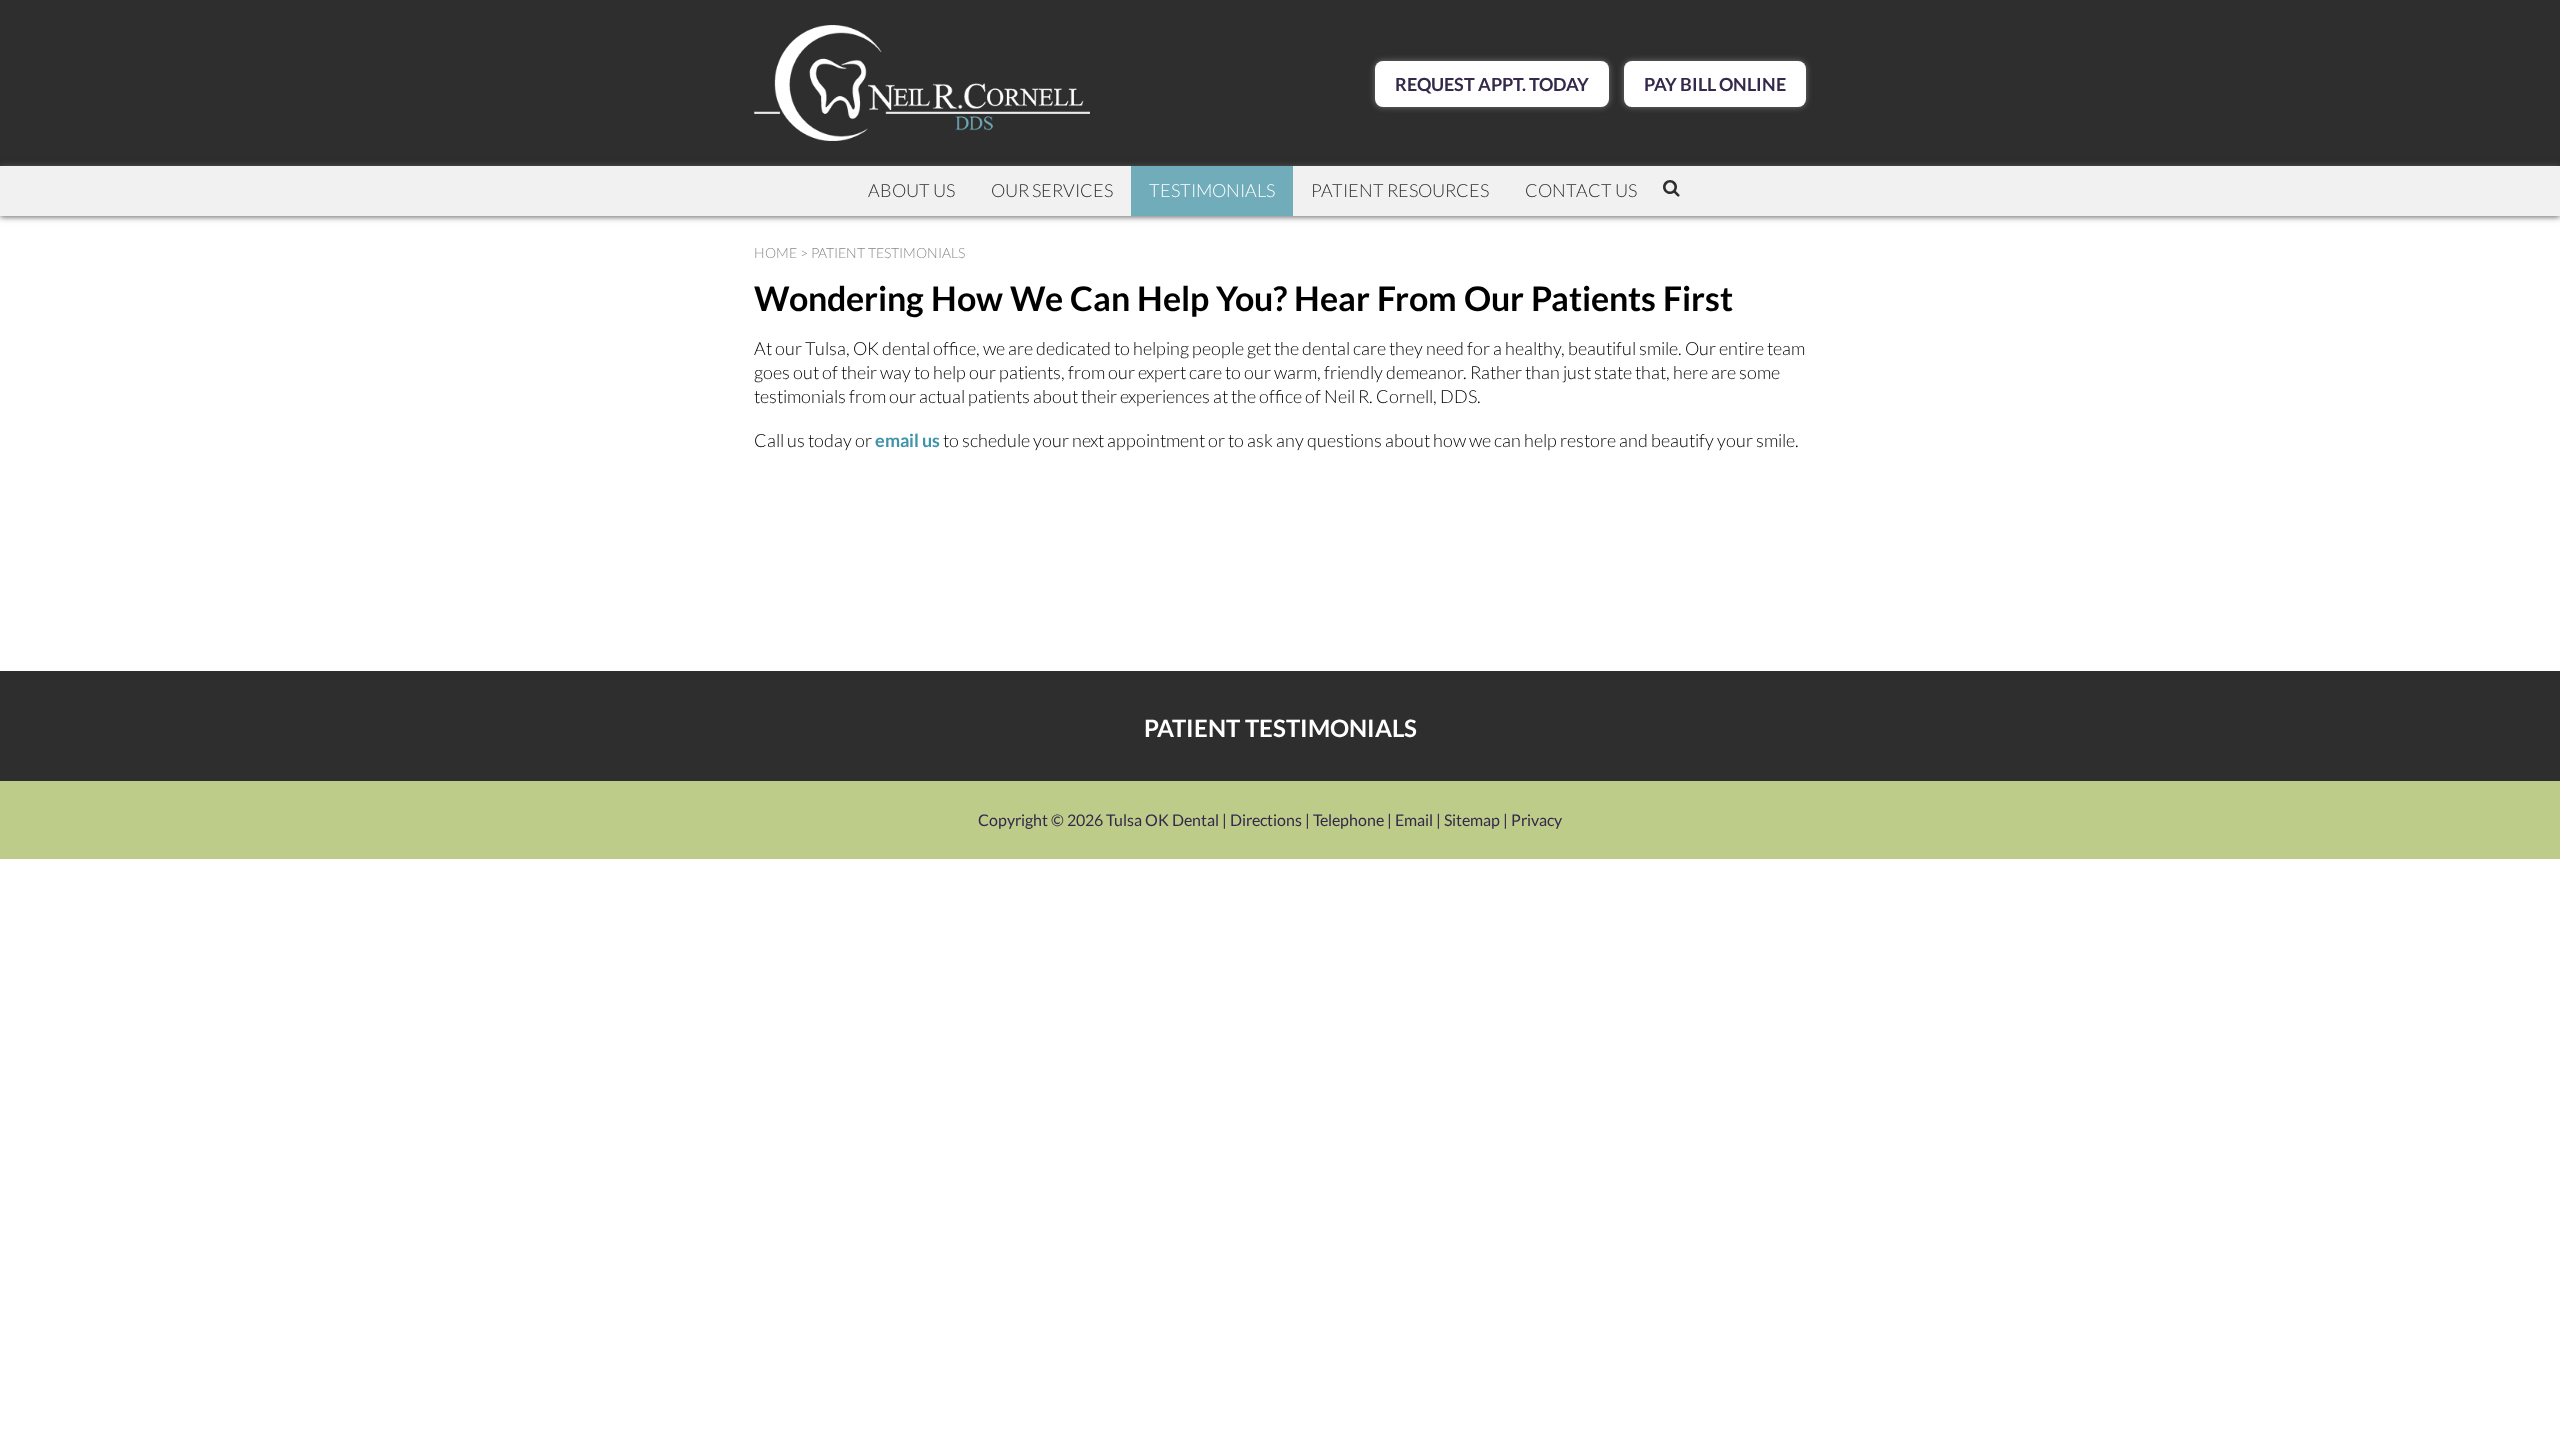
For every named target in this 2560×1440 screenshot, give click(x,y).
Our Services (1052, 190)
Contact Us (1581, 190)
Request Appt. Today (1492, 84)
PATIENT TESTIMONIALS (1280, 727)
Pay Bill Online (1715, 84)
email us (907, 440)
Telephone (1348, 819)
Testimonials (1212, 190)
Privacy (1536, 819)
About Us (911, 190)
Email (1414, 819)
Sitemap (1472, 819)
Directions (1266, 819)
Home (775, 252)
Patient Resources (1400, 190)
